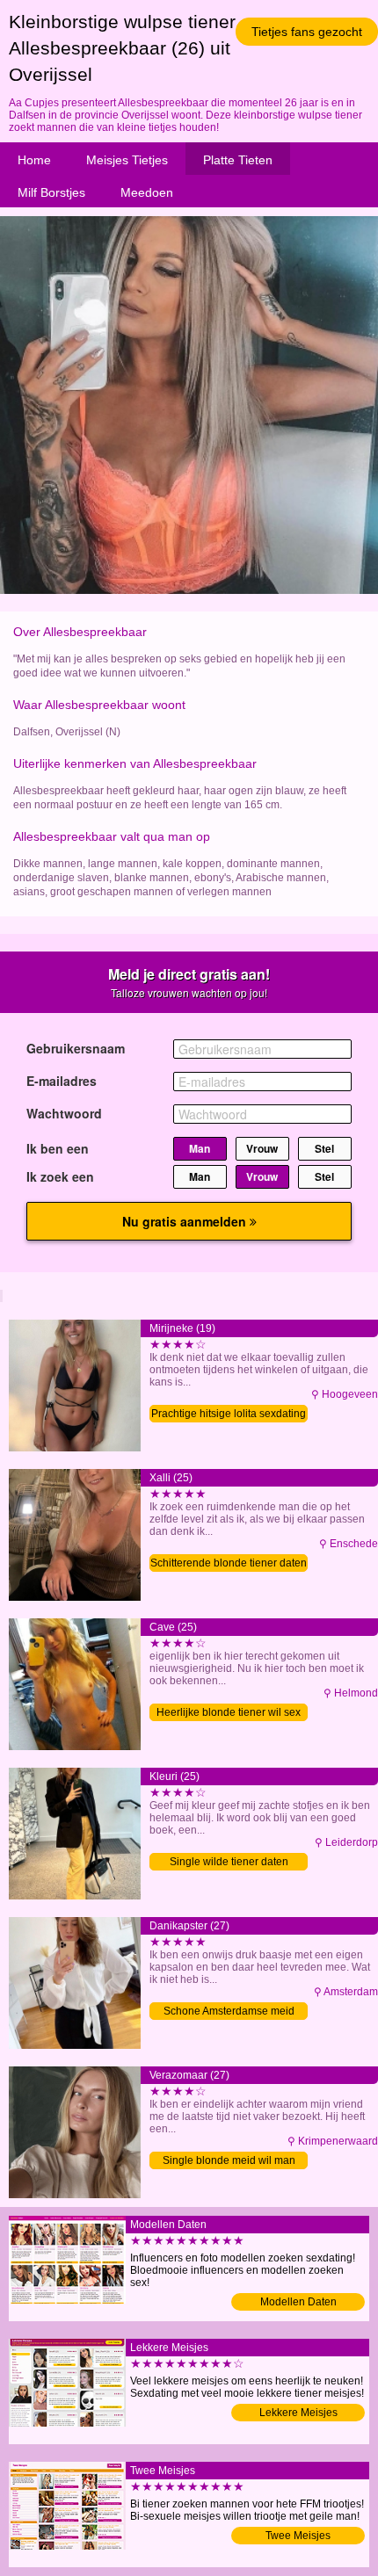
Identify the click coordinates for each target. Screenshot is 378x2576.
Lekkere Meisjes (298, 2413)
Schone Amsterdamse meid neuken (229, 2012)
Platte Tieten (238, 160)
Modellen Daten (298, 2302)
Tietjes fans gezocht (307, 32)
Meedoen (147, 192)
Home (34, 160)
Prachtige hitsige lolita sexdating (229, 1414)
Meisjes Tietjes (127, 160)
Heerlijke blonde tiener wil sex (229, 1712)
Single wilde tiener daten (229, 1862)
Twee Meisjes (298, 2536)
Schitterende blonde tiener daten (229, 1563)
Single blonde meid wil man (229, 2160)
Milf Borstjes (51, 192)
